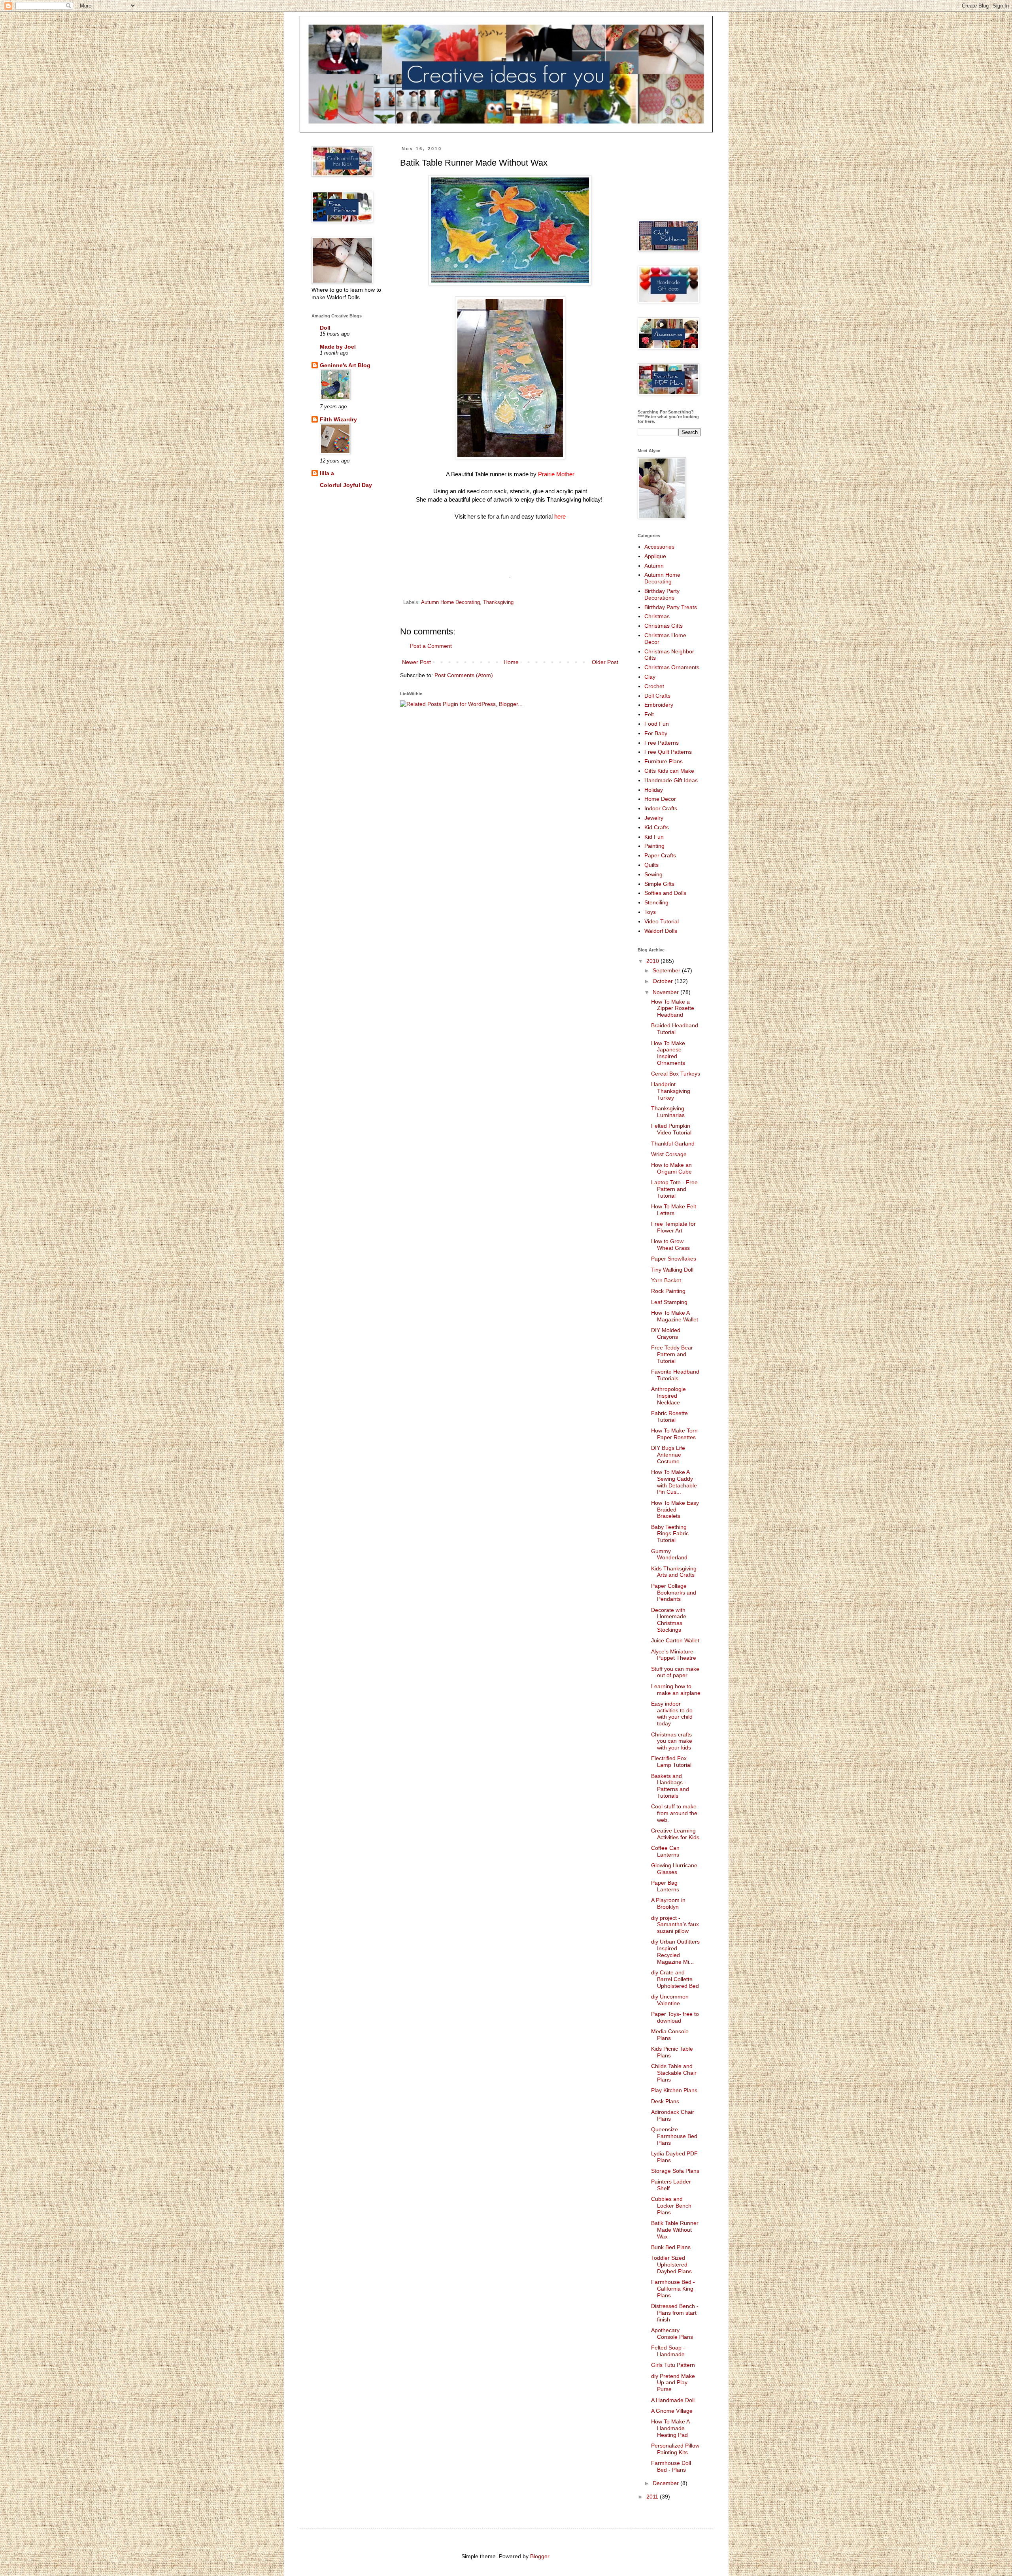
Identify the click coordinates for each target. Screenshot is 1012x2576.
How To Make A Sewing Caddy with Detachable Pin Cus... (674, 1482)
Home (511, 662)
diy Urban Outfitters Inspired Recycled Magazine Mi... (675, 1951)
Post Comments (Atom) (464, 675)
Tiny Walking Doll (672, 1270)
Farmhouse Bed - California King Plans (673, 2289)
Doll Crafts (657, 696)
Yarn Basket (666, 1280)
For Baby (656, 733)
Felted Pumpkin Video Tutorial (671, 1129)
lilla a (327, 473)
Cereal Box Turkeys (676, 1074)
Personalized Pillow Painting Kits (675, 2449)
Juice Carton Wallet (675, 1640)
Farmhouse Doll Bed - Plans (671, 2466)
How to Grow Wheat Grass (670, 1245)
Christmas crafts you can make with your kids (672, 1741)
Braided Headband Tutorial (675, 1029)
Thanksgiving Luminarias (668, 1112)
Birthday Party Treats (671, 607)
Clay (650, 677)
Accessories (659, 547)
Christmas (657, 616)
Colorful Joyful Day (346, 485)
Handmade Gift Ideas (671, 780)
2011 (653, 2497)
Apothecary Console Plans (672, 2333)
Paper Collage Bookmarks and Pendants (674, 1593)
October (664, 981)
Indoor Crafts (661, 808)
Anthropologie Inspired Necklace (668, 1396)
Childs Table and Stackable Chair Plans (674, 2073)
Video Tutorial (662, 921)
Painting (654, 846)
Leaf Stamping (669, 1302)
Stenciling (656, 902)
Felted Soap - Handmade (668, 2351)
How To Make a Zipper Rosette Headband (673, 1008)
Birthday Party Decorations (662, 594)
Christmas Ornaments (672, 667)
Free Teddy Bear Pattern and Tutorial (672, 1354)
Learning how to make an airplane (676, 1690)
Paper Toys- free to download (675, 2017)
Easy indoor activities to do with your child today (672, 1714)
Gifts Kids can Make (669, 771)
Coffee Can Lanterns (665, 1851)
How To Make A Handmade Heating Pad (670, 2428)
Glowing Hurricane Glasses (674, 1869)
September (667, 970)
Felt (649, 714)
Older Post (605, 662)
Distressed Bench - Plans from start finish (675, 2313)
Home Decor (660, 799)
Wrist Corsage (669, 1154)
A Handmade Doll (673, 2400)
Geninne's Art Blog (345, 365)
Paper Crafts (660, 855)
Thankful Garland (673, 1144)
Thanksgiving (498, 602)
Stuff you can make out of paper (675, 1672)
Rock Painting (668, 1291)
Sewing (653, 874)
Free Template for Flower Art (673, 1227)
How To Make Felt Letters (674, 1210)
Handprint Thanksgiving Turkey (671, 1091)
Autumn (654, 566)
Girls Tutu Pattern (673, 2365)
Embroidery (659, 705)
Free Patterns (662, 743)
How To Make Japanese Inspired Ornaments (668, 1053)
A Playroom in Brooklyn (668, 1903)
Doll (325, 328)
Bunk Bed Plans (671, 2247)
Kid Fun (654, 837)
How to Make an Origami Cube (671, 1168)
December (666, 2483)
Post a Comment (431, 646)
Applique (655, 556)
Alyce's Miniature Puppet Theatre (674, 1655)
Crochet (654, 686)
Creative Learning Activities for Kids (675, 1834)
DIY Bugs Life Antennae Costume (668, 1455)
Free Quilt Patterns (668, 752)
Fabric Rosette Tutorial (669, 1416)
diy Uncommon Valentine (670, 2000)
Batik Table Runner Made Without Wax (675, 2230)
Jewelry (654, 818)
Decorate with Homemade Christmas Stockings (669, 1620)
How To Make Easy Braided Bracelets (675, 1510)
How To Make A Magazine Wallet (675, 1316)
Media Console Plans (670, 2035)
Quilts (651, 865)
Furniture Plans (664, 761)
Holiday (654, 790)
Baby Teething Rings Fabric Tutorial (670, 1534)
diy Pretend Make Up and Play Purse (673, 2383)
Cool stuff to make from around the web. (674, 1813)
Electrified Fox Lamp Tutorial (671, 1762)
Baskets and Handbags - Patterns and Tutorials (670, 1786)
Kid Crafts (657, 827)
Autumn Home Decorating (450, 602)
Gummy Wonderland (669, 1554)
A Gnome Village (672, 2411)
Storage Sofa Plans (675, 2171)
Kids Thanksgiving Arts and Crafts (674, 1572)
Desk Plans (665, 2101)
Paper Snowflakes (674, 1259)
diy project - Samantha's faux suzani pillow (675, 1925)
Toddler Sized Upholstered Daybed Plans (671, 2265)
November (666, 992)
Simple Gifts (659, 884)
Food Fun (657, 724)
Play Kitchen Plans (674, 2090)
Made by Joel (338, 347)
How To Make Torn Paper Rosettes (674, 1434)
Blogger (540, 2556)
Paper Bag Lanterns (665, 1886)
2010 (653, 961)
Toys (650, 912)
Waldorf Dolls (661, 931)
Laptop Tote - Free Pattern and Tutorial (674, 1189)
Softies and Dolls (665, 893)
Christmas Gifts (664, 626)
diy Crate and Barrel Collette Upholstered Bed (675, 1979)
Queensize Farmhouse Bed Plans (674, 2136)
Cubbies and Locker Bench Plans (671, 2206)
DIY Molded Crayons (666, 1333)
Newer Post (416, 662)
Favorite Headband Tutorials (675, 1375)
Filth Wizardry (338, 419)
